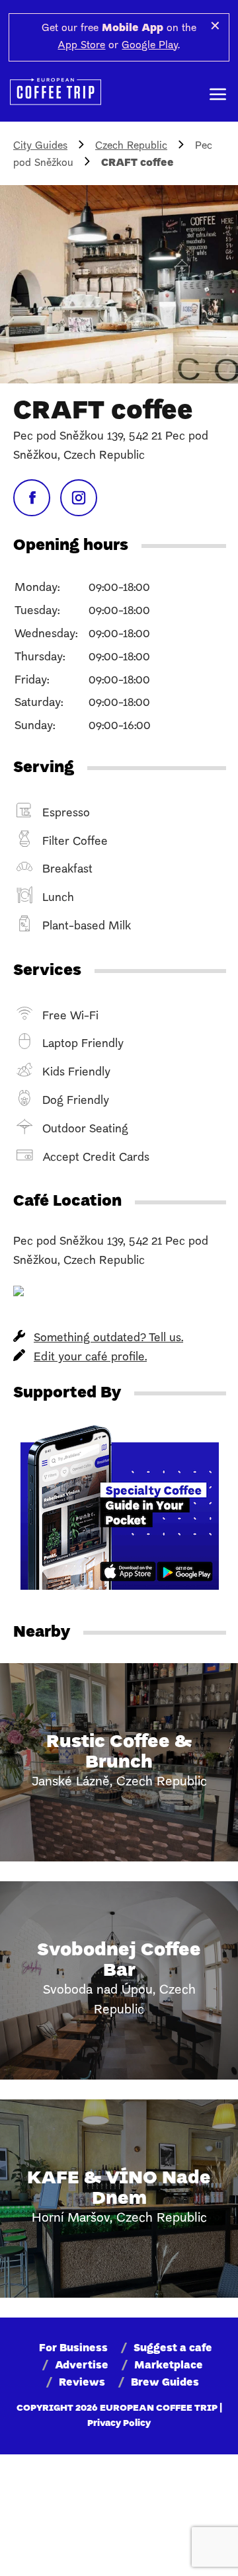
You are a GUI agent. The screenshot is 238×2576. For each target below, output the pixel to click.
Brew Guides (165, 2383)
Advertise (82, 2366)
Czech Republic (131, 146)
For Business (73, 2349)
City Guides (40, 146)
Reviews (82, 2383)
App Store (81, 46)
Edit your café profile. (90, 1357)
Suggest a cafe (173, 2349)
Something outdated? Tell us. (108, 1338)
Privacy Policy (119, 2424)
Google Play (150, 46)
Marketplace (169, 2366)
